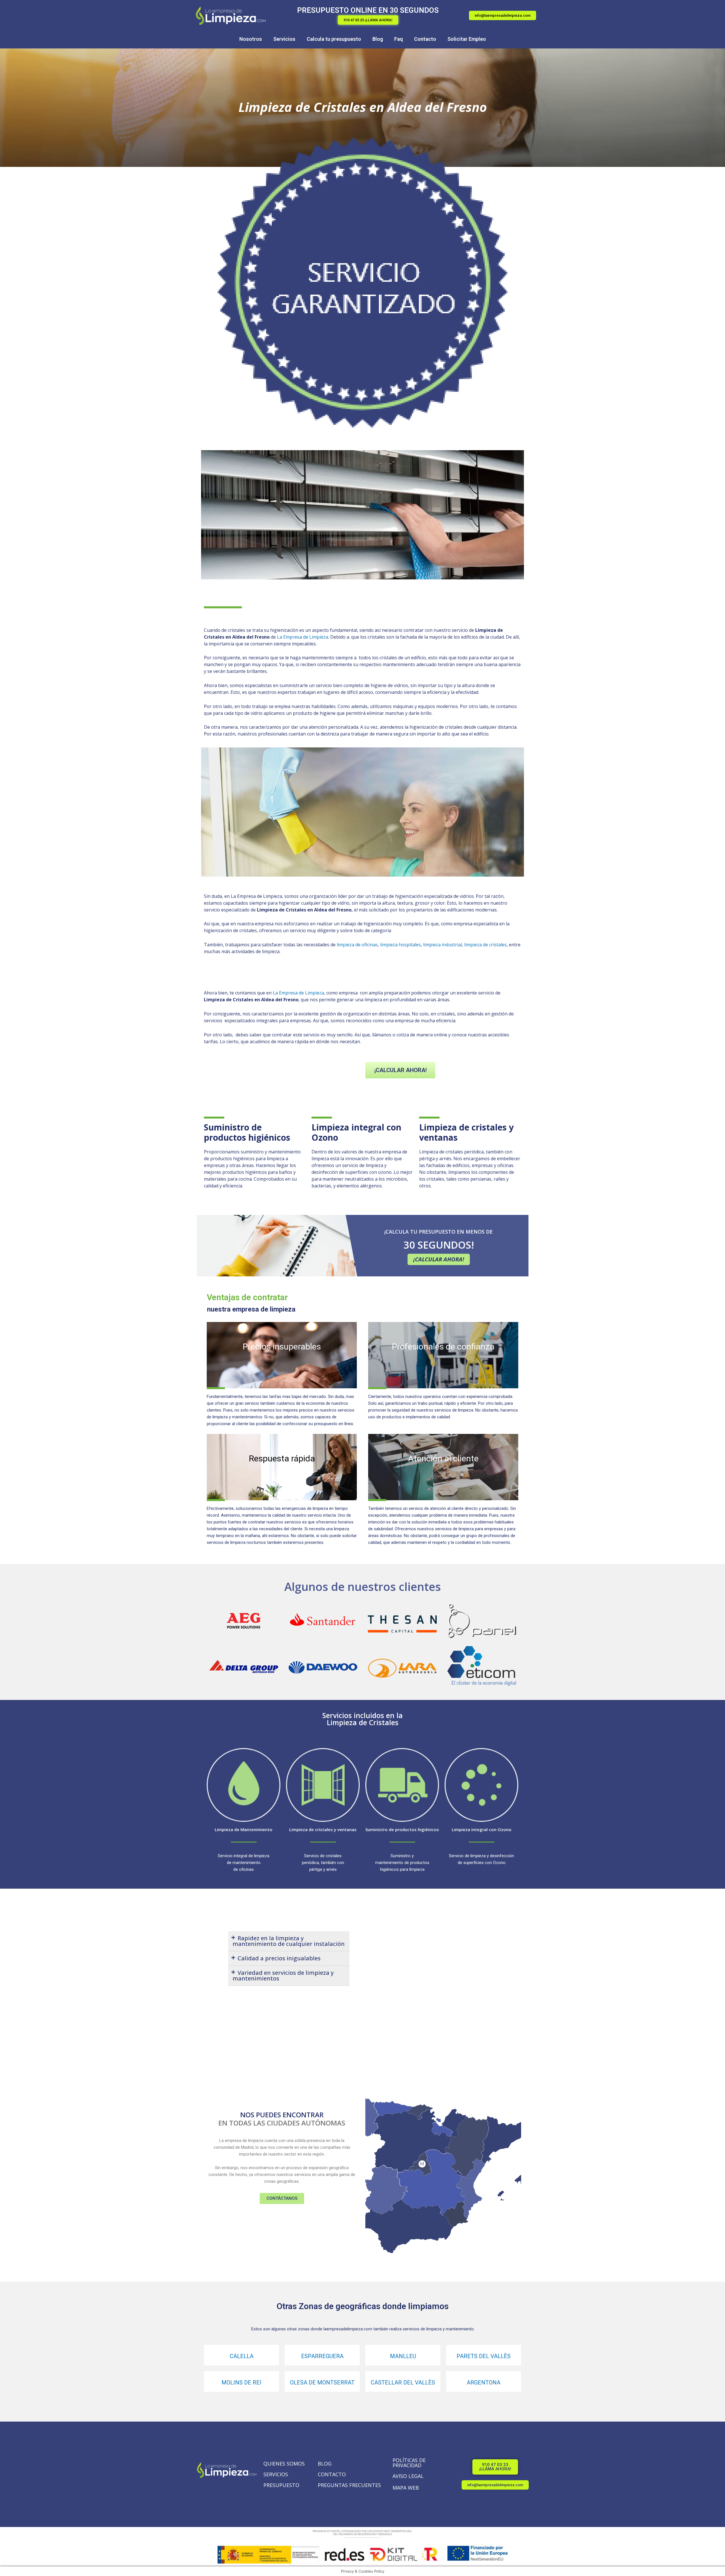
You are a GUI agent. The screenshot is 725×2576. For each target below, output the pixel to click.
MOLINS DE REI (241, 2382)
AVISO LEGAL (408, 2476)
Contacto (425, 39)
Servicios (284, 39)
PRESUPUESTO (281, 2485)
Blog (378, 39)
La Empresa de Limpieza (303, 637)
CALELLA (242, 2356)
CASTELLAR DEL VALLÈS (403, 2382)
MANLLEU (403, 2356)
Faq (398, 39)
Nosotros (251, 39)
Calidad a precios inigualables (279, 1958)
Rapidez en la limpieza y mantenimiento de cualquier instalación (289, 1941)
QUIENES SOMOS (284, 2464)
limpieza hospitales (400, 945)
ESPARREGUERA (322, 2356)
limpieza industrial (443, 945)
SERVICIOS (276, 2474)
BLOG (325, 2464)
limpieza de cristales (485, 945)
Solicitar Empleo (467, 39)
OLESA (299, 2382)
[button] (368, 20)
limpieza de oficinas (357, 945)
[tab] (289, 1941)
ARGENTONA (484, 2382)
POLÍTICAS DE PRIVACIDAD (409, 2463)
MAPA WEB (406, 2488)
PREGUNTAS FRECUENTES (349, 2485)
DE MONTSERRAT (331, 2382)
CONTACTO (332, 2474)
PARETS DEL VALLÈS (484, 2356)
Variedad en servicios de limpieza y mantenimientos (283, 1975)
